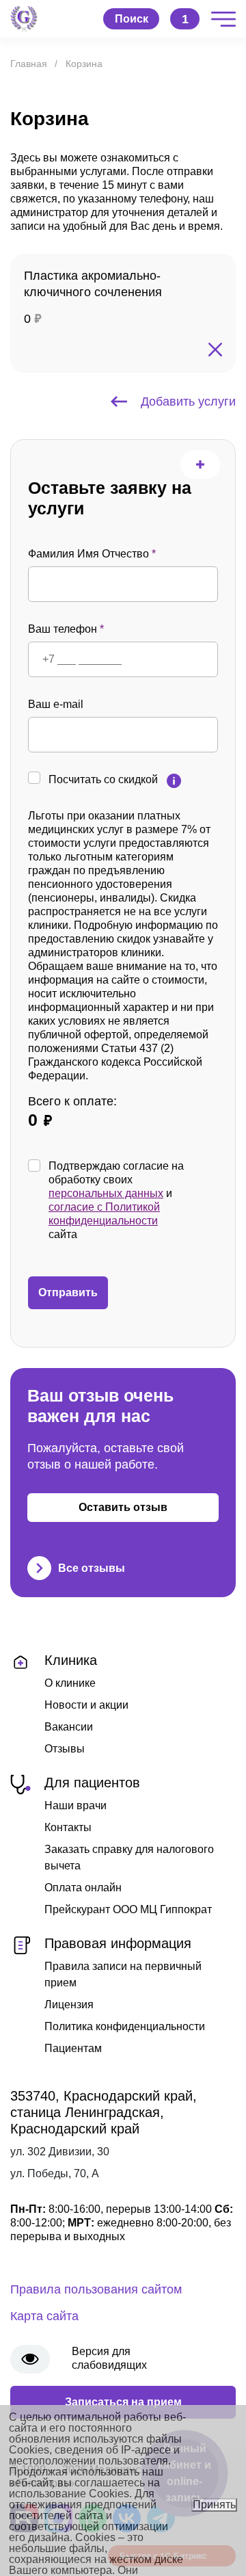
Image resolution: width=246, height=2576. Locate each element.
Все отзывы (92, 1568)
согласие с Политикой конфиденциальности (104, 1214)
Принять (214, 2505)
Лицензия (69, 2005)
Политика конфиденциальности (125, 2026)
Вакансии (69, 1727)
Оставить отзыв (123, 1507)
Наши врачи (76, 1805)
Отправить (68, 1292)
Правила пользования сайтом (96, 2289)
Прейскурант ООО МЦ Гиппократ (128, 1909)
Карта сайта (44, 2316)
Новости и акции (86, 1705)
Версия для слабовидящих (109, 2358)
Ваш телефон (66, 629)
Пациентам (73, 2048)
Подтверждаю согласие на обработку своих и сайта (116, 1200)
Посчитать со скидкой (103, 779)
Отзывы (65, 1749)
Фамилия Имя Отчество (92, 554)
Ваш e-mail (56, 704)
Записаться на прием (123, 2402)
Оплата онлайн (83, 1888)
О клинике (70, 1683)
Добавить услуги (188, 402)
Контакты (68, 1827)
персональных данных (106, 1193)
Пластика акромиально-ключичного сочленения (93, 284)
